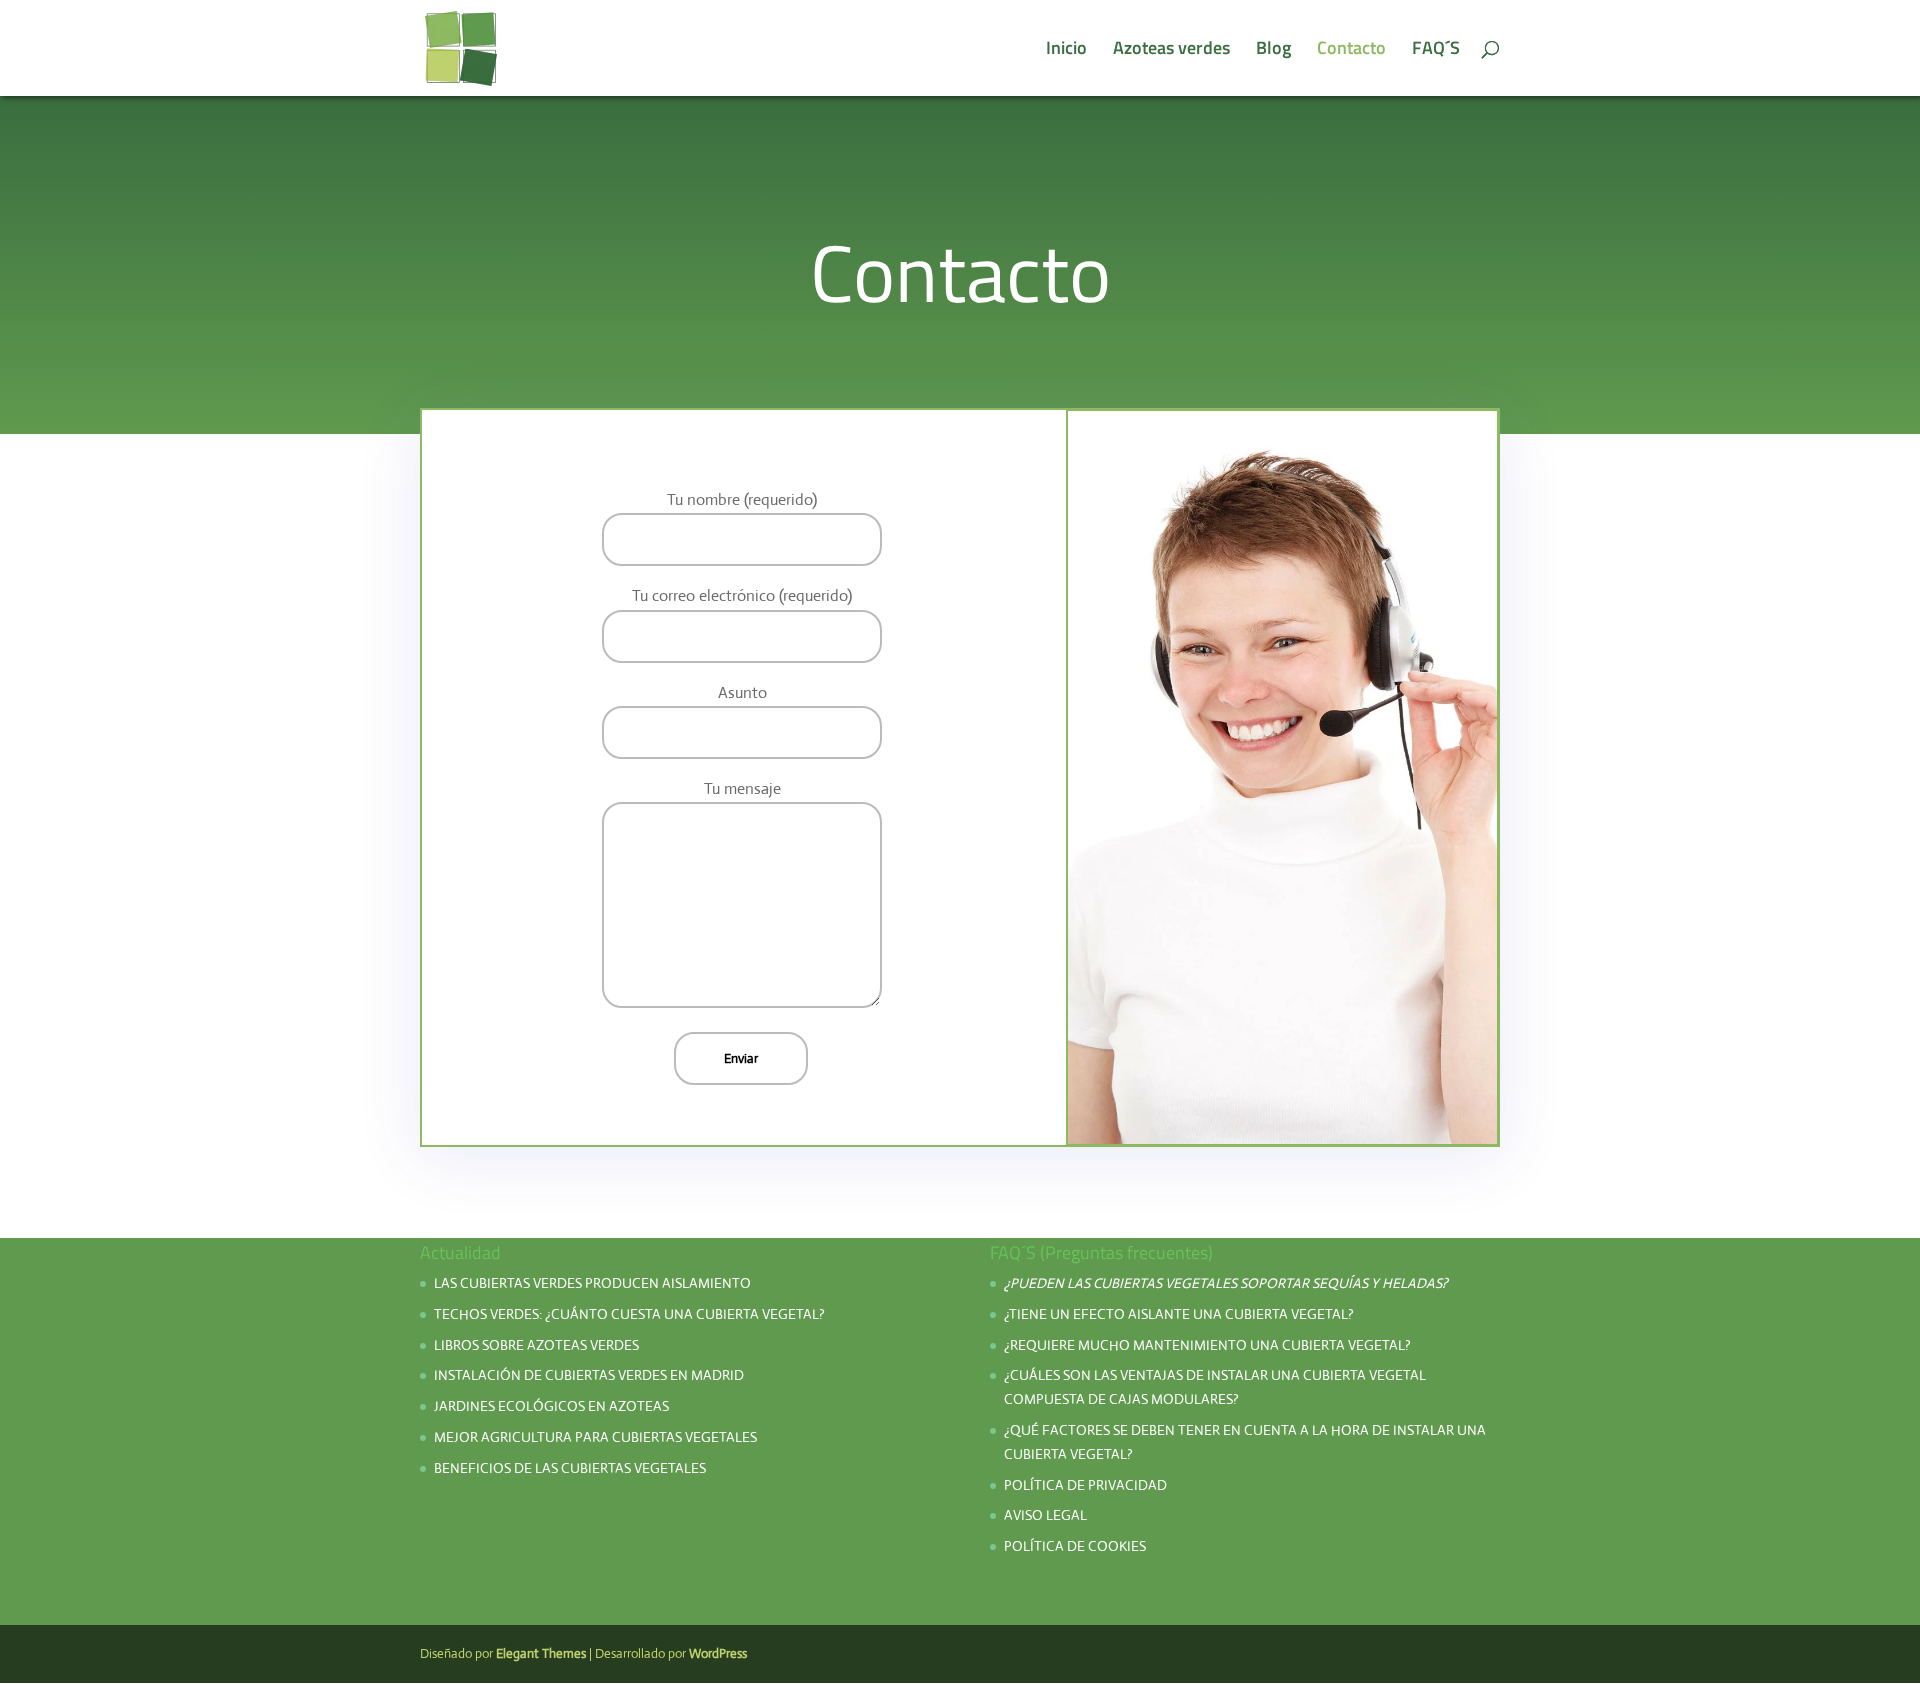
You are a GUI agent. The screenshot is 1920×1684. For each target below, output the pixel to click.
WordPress (718, 1653)
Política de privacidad (1087, 1485)
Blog (1273, 51)
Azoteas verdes (1171, 51)
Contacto (1351, 51)
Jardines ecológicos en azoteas (551, 1406)
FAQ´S (1436, 51)
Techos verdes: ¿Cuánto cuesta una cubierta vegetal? (629, 1314)
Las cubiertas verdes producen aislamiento (592, 1283)
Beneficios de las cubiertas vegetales (570, 1468)
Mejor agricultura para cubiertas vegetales (595, 1437)
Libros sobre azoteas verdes (536, 1345)
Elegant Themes (541, 1653)
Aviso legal (1045, 1515)
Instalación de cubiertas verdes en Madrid (589, 1375)
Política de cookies (1075, 1546)
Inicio (1066, 51)
